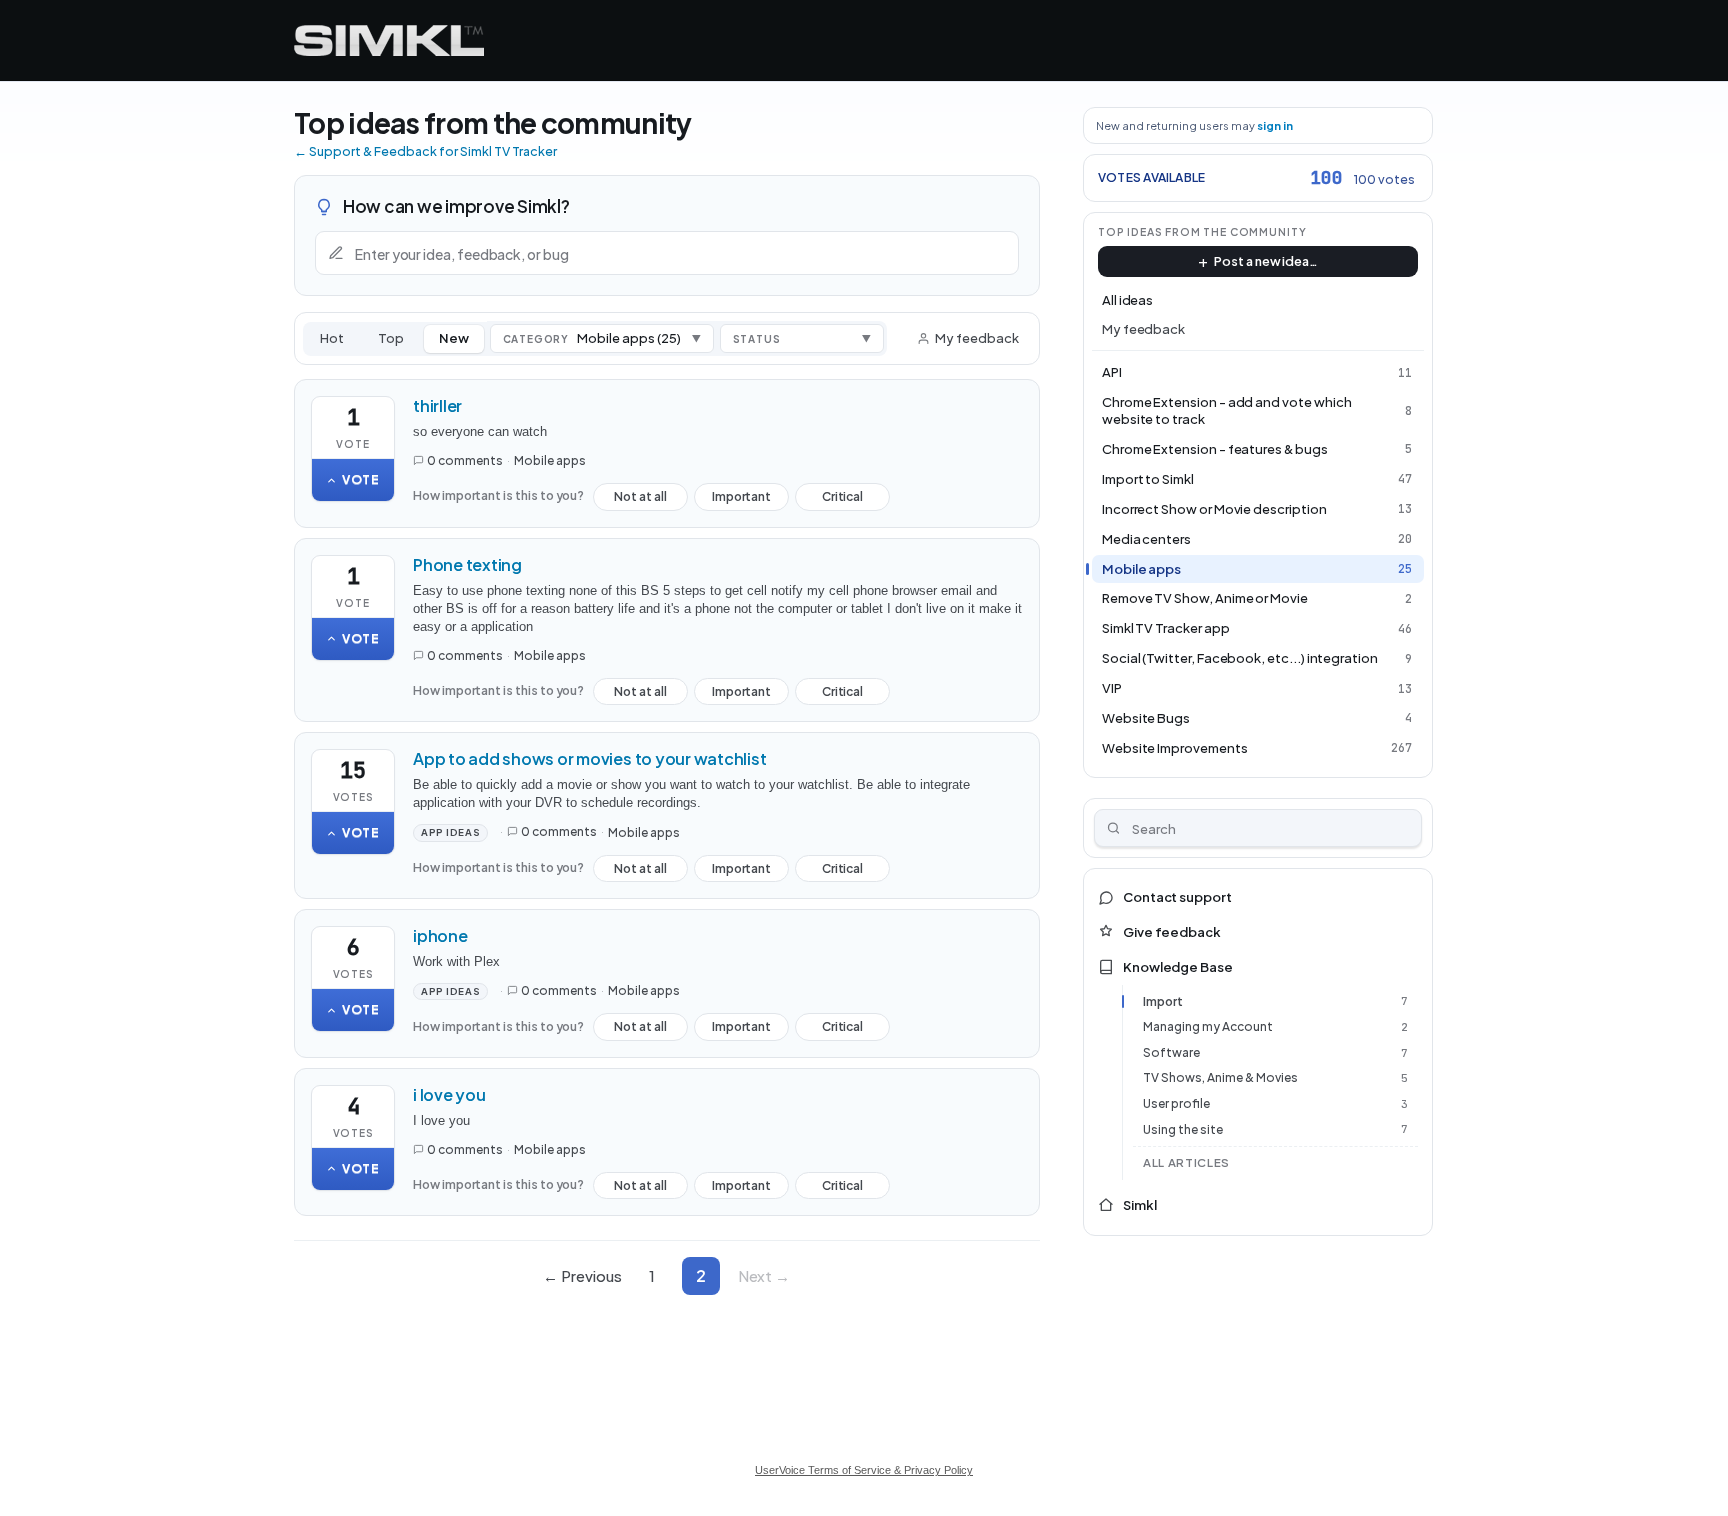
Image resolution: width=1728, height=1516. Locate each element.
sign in (1275, 125)
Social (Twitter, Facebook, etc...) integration (1240, 658)
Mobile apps (550, 460)
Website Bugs (1146, 718)
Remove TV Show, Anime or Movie (1205, 598)
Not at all (640, 500)
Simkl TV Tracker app (1166, 628)
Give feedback (1172, 932)
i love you (449, 1094)
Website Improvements (1175, 748)
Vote (361, 479)
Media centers (1146, 539)
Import (1163, 1001)
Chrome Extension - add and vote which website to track (1227, 410)
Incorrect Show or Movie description (1214, 509)
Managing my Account (1208, 1026)
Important (741, 500)
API (1112, 372)
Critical (842, 500)
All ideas (1127, 300)
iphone (440, 935)
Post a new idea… (1266, 261)
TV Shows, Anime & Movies (1220, 1077)
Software (1171, 1052)
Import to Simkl (1148, 479)
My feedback (976, 338)
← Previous (582, 1275)
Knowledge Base (1178, 967)
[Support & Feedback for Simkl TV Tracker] (389, 40)
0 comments (465, 460)
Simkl (1140, 1205)
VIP (1112, 688)
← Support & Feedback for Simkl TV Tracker (425, 151)
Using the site (1183, 1129)
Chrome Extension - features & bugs (1215, 449)
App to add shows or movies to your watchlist (589, 758)
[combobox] (1258, 828)
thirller (437, 405)
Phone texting (467, 564)
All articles (1186, 1162)
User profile (1176, 1103)
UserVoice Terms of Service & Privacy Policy (864, 1470)
